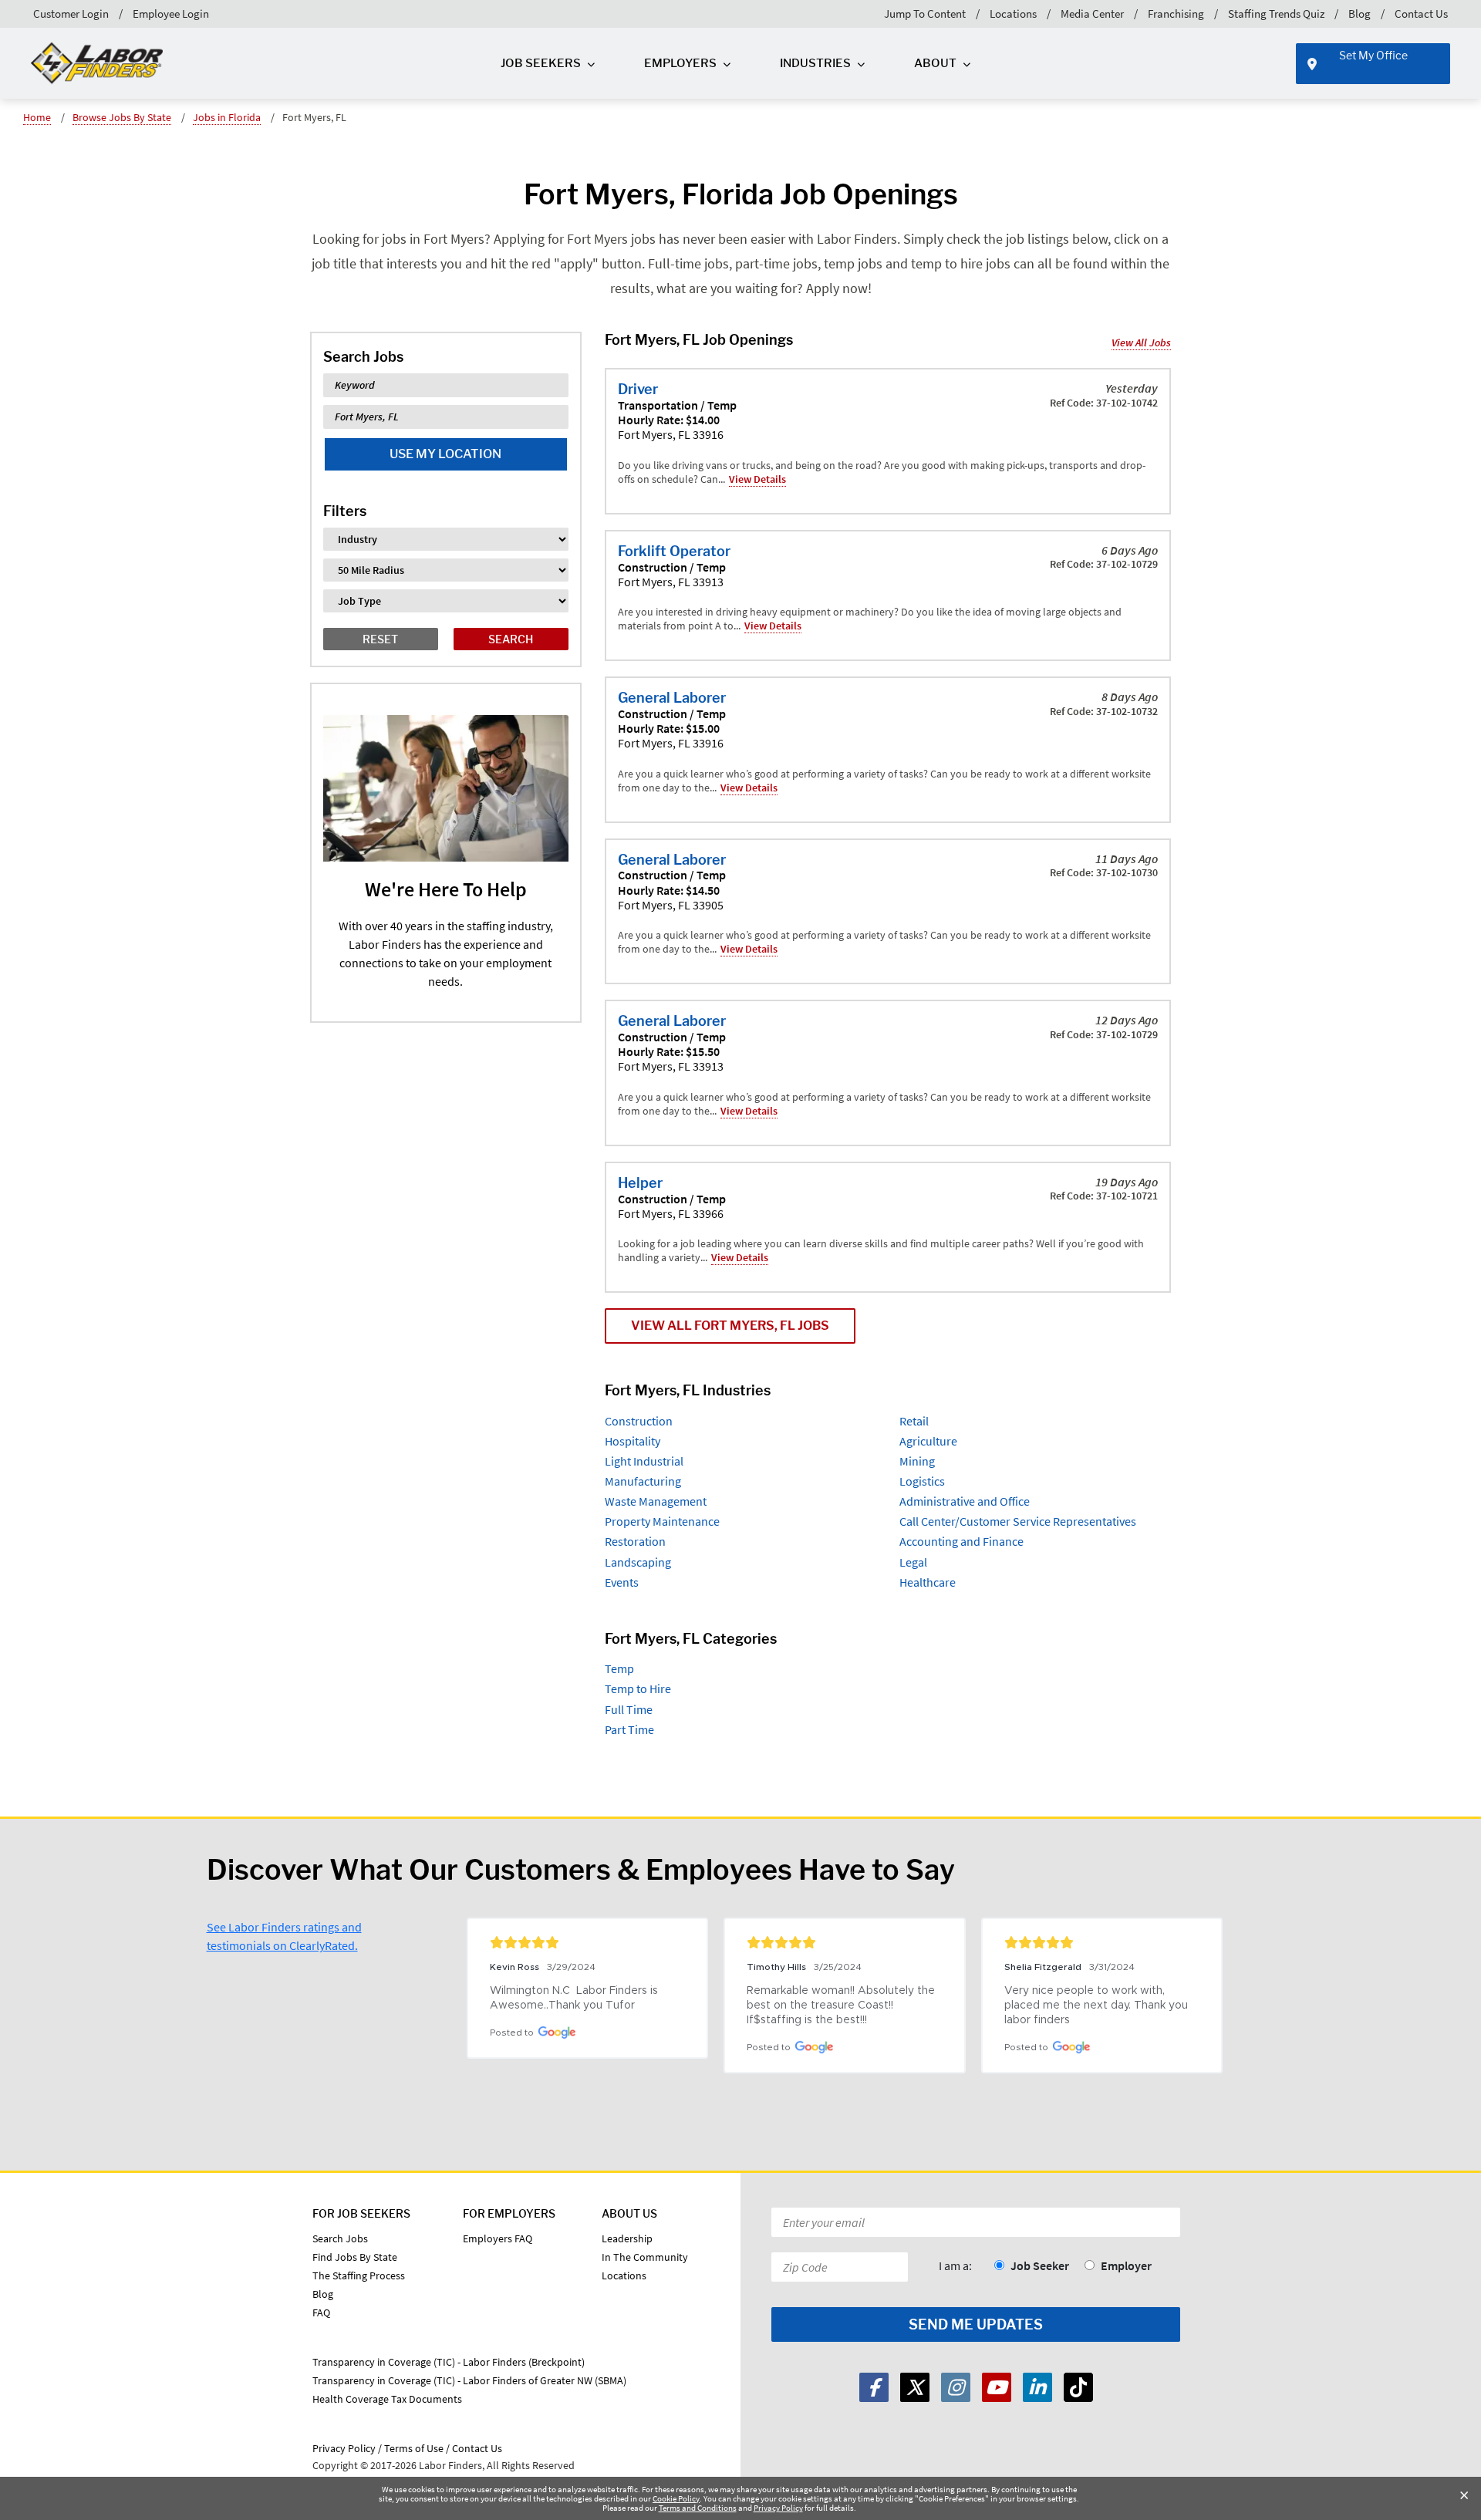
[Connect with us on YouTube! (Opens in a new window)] (997, 2387)
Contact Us (1421, 13)
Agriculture (928, 1441)
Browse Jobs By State (122, 117)
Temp (619, 1668)
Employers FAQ (498, 2238)
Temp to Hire (638, 1688)
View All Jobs (1141, 342)
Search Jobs (340, 2238)
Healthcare (928, 1582)
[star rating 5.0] (587, 1942)
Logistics (922, 1481)
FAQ (321, 2313)
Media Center (1092, 13)
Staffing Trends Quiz (1276, 13)
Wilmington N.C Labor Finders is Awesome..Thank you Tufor (575, 1998)
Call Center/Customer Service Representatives (1018, 1521)
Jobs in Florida (227, 117)
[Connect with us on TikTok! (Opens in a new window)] (1078, 2387)
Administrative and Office (965, 1501)
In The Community (645, 2257)
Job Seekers (541, 63)
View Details (757, 479)
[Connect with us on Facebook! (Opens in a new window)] (874, 2387)
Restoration (635, 1541)
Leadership (627, 2238)
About (935, 63)
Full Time (629, 1709)
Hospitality (633, 1441)
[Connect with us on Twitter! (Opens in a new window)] (915, 2387)
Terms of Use (414, 2448)
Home (37, 117)
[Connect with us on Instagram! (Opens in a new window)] (956, 2387)
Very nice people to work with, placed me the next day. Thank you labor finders (1098, 2006)
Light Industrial (644, 1461)
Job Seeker (1040, 2265)
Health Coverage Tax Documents (387, 2399)
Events (622, 1582)
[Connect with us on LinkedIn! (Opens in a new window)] (1037, 2387)
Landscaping (638, 1562)
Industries (815, 63)
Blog (1360, 13)
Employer (1126, 2265)
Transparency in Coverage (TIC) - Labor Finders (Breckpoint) (449, 2362)
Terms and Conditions (698, 2508)
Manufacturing (643, 1481)
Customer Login (71, 13)
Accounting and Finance (961, 1541)
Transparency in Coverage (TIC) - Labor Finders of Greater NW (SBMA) (469, 2380)
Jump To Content (925, 13)
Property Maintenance (662, 1521)
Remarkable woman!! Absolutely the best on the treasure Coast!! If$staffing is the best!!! (842, 2006)
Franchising (1176, 13)
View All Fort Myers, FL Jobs (730, 1326)
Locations (1013, 13)
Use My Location (445, 454)
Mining (917, 1461)
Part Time (629, 1729)
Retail (914, 1421)
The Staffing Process (359, 2275)
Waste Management (656, 1501)
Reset (380, 639)
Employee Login (171, 13)
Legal (913, 1562)
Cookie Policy (676, 2498)
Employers (680, 63)
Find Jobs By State (355, 2257)
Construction (639, 1421)
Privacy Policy (778, 2508)
